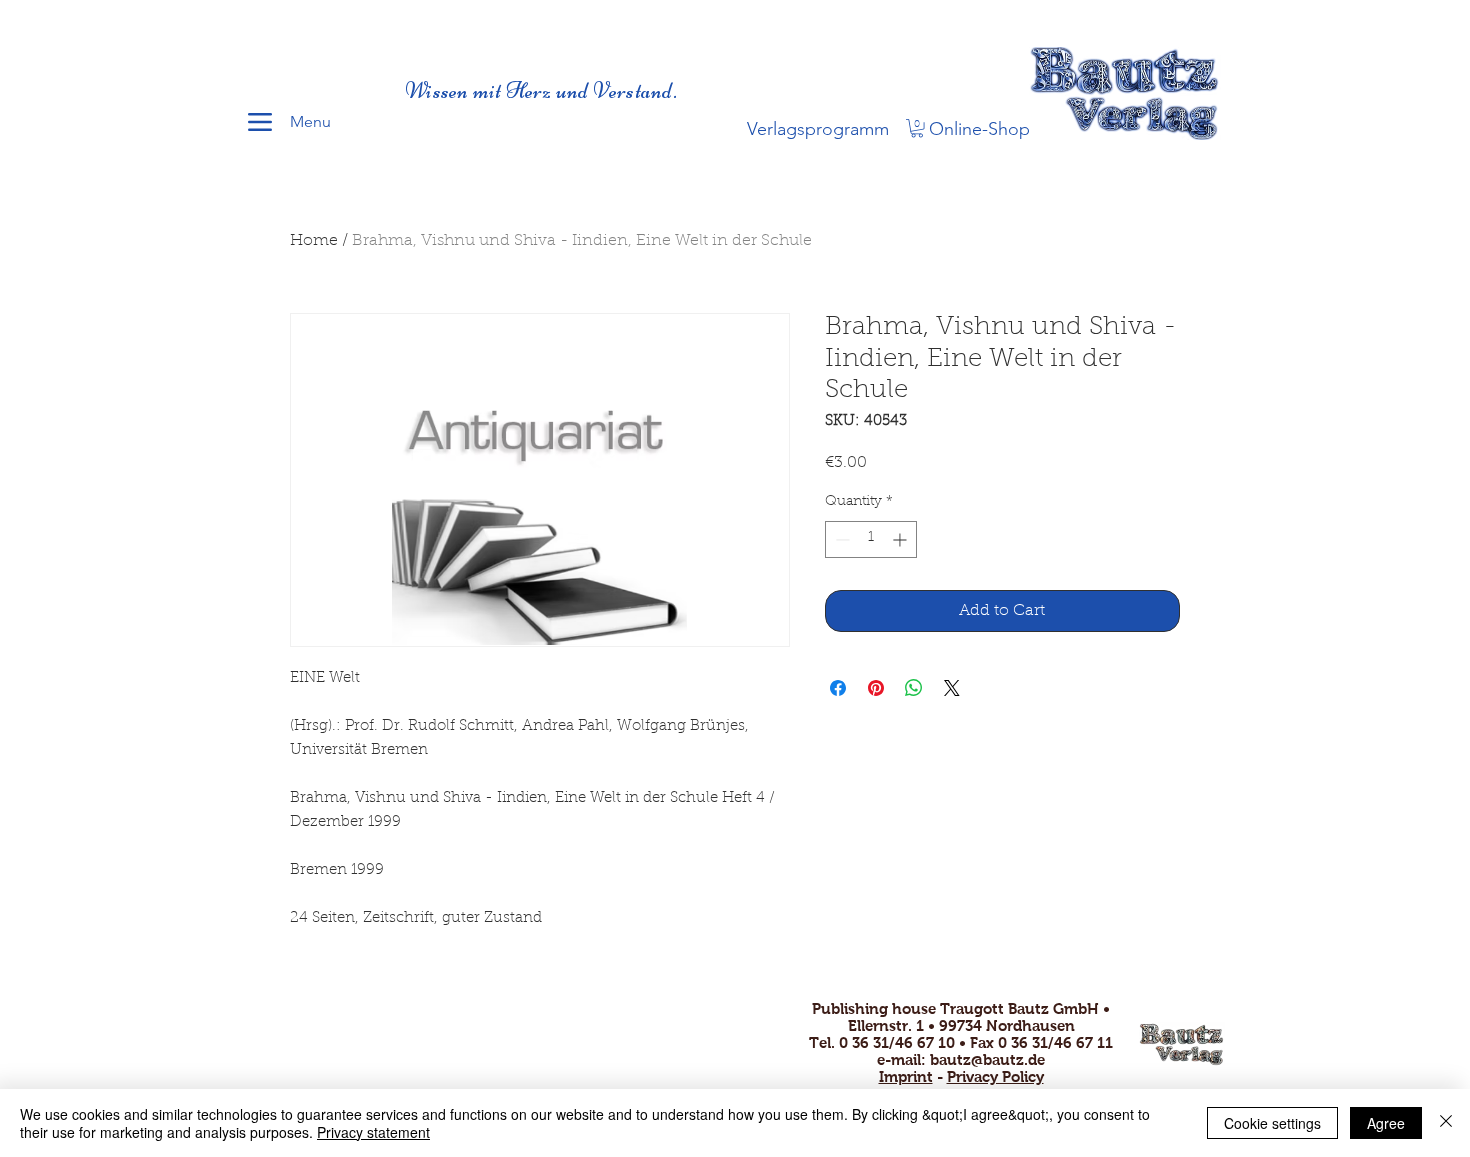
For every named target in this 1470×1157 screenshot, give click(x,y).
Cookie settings (1272, 1123)
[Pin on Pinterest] (876, 688)
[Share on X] (952, 688)
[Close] (1446, 1123)
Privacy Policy (995, 1076)
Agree (1386, 1123)
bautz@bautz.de (987, 1059)
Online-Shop (979, 129)
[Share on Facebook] (838, 688)
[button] (917, 128)
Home (314, 241)
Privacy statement (373, 1132)
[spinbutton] (871, 539)
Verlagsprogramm (818, 129)
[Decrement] (840, 539)
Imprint (906, 1076)
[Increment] (901, 539)
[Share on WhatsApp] (914, 688)
